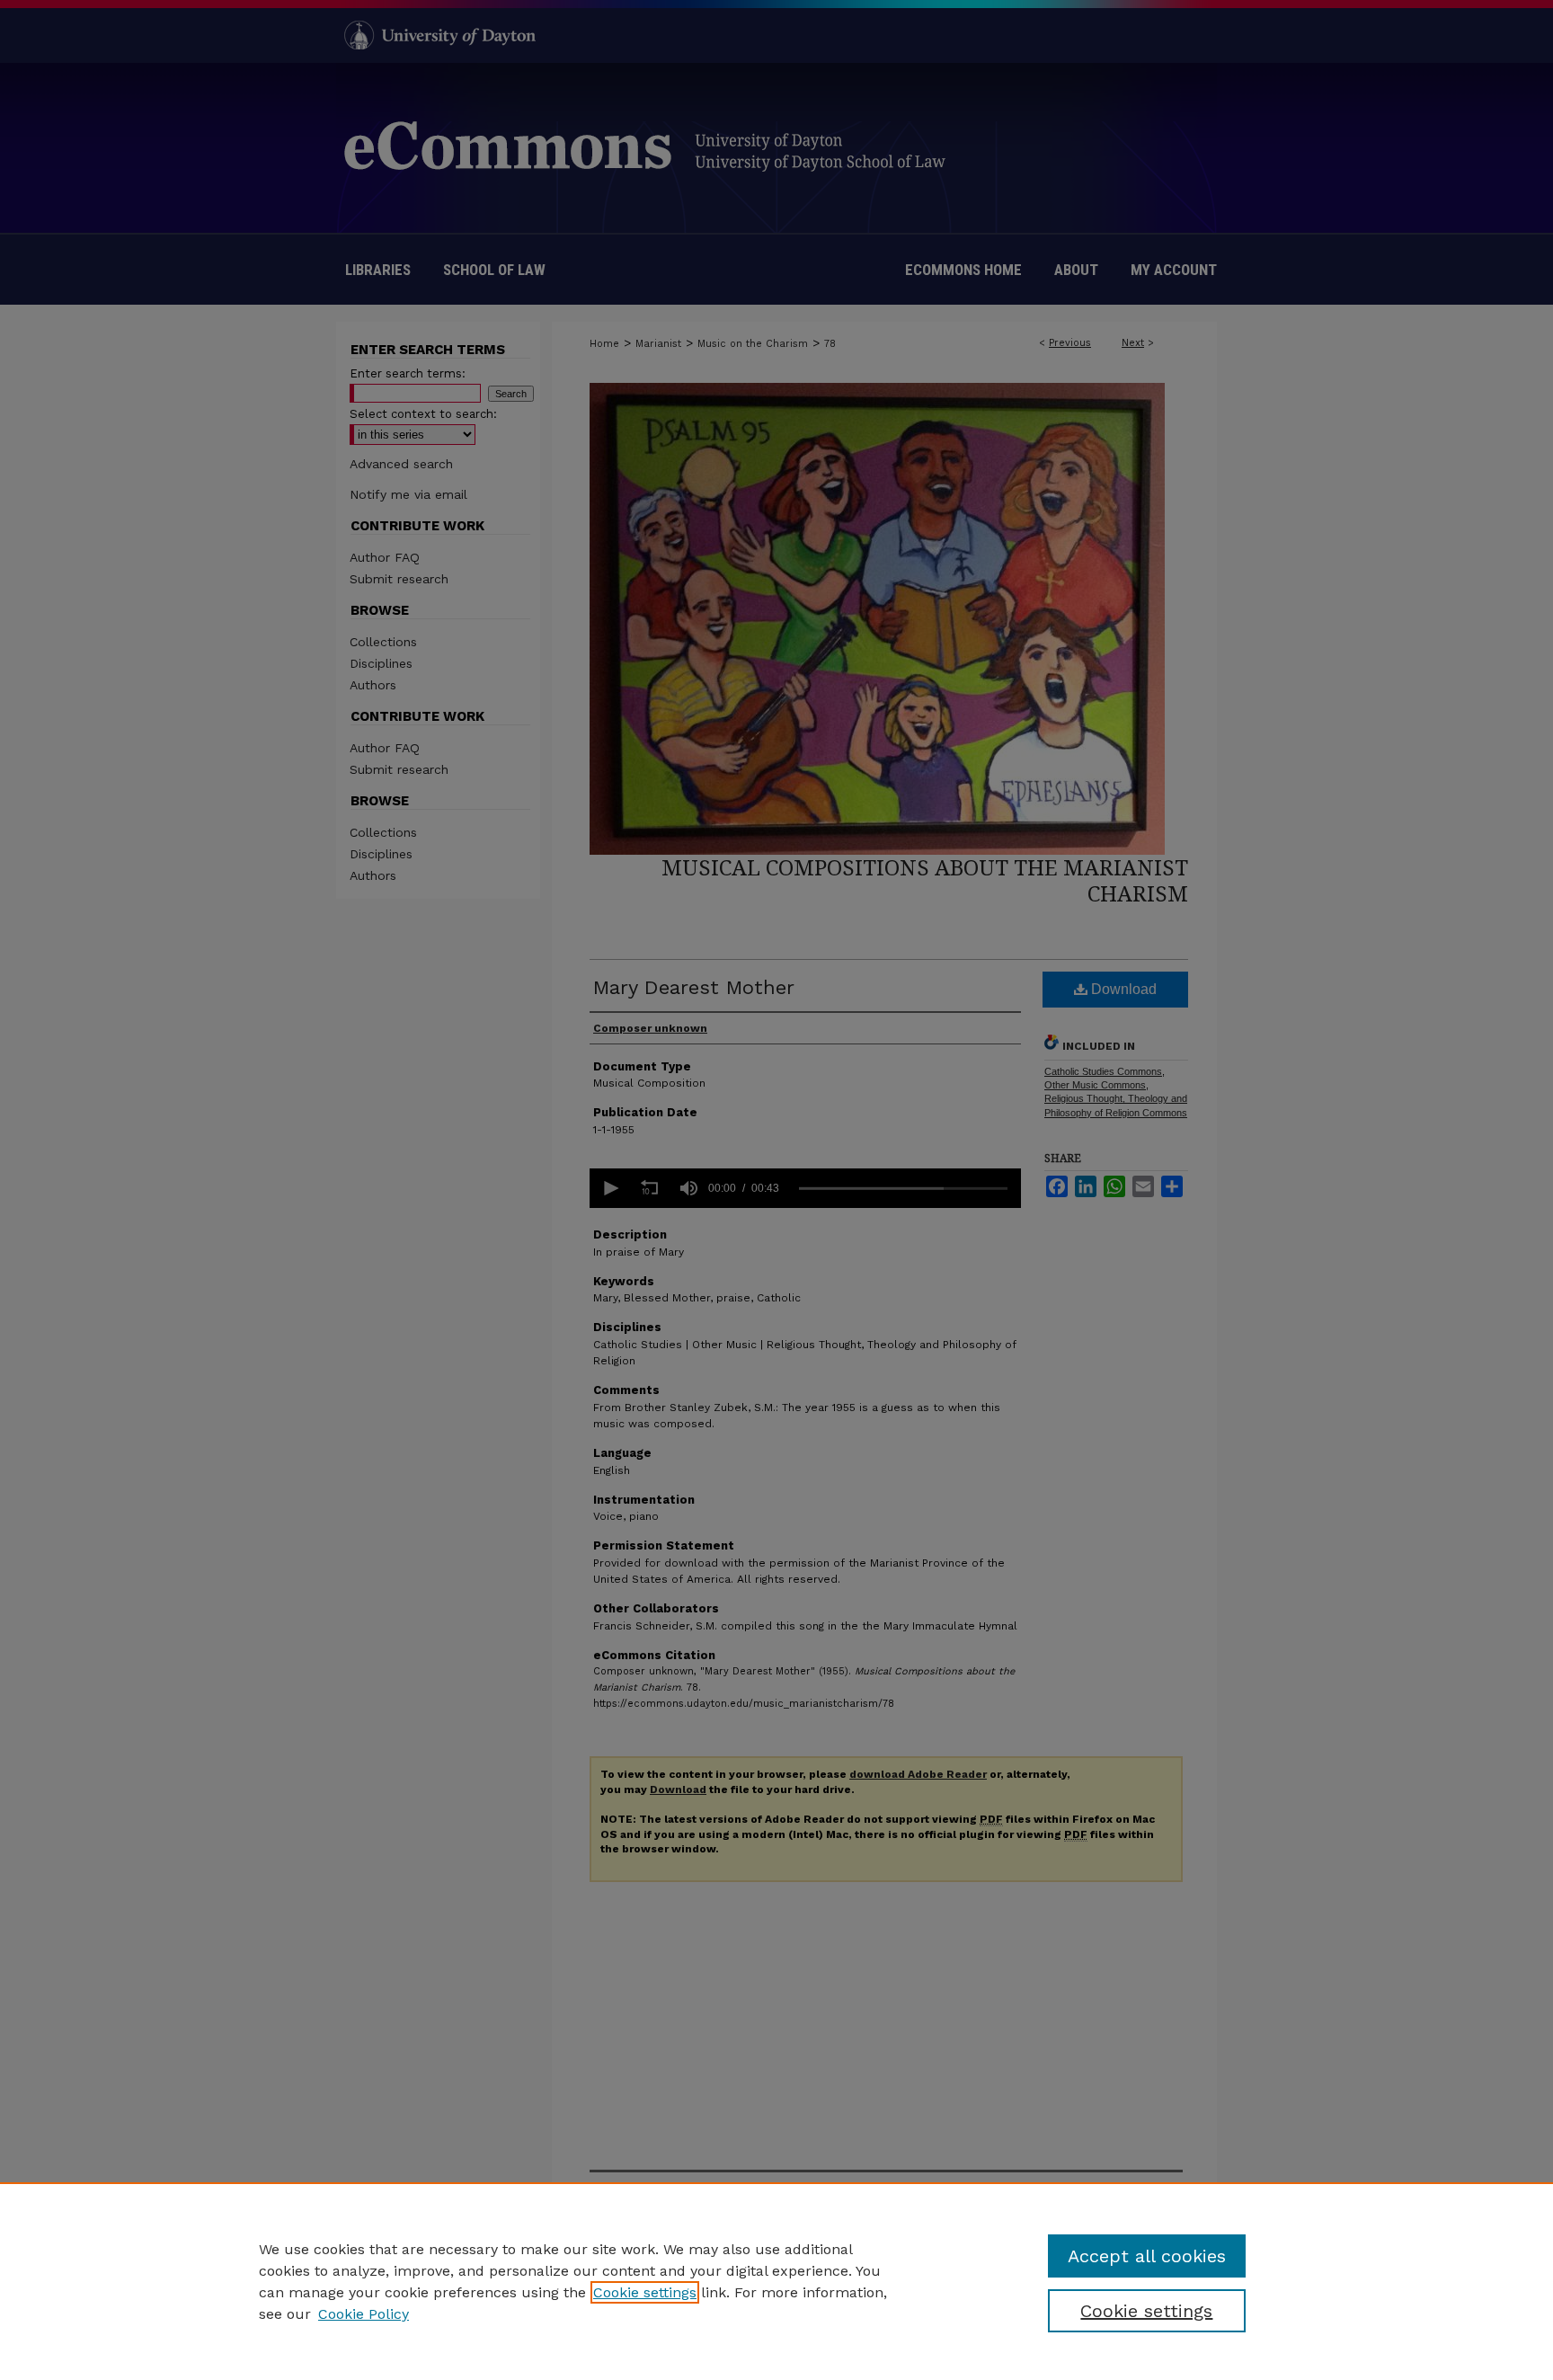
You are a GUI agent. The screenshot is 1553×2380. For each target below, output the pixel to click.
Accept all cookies (1147, 2256)
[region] (776, 2281)
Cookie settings (645, 2292)
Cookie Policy (364, 2314)
